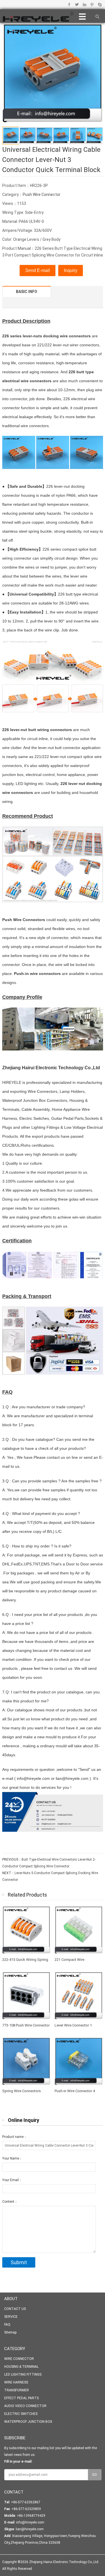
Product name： (15, 2137)
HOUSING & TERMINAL (21, 2367)
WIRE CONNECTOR (19, 2359)
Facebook (69, 4)
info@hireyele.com (30, 2522)
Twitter (77, 4)
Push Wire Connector (42, 194)
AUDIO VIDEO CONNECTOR (25, 2406)
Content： (10, 2202)
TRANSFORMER (17, 2390)
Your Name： (12, 2158)
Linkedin (84, 4)
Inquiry (71, 270)
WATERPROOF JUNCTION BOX (28, 2422)
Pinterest (92, 4)
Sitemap (10, 2332)
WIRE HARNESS (16, 2382)
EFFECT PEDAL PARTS (21, 2398)
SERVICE (11, 2317)
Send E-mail (38, 270)
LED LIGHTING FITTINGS (23, 2375)
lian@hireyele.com (30, 2529)
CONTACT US (15, 2309)
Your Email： (12, 2180)
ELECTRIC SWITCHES (21, 2414)
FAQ (7, 2325)
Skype (100, 4)
